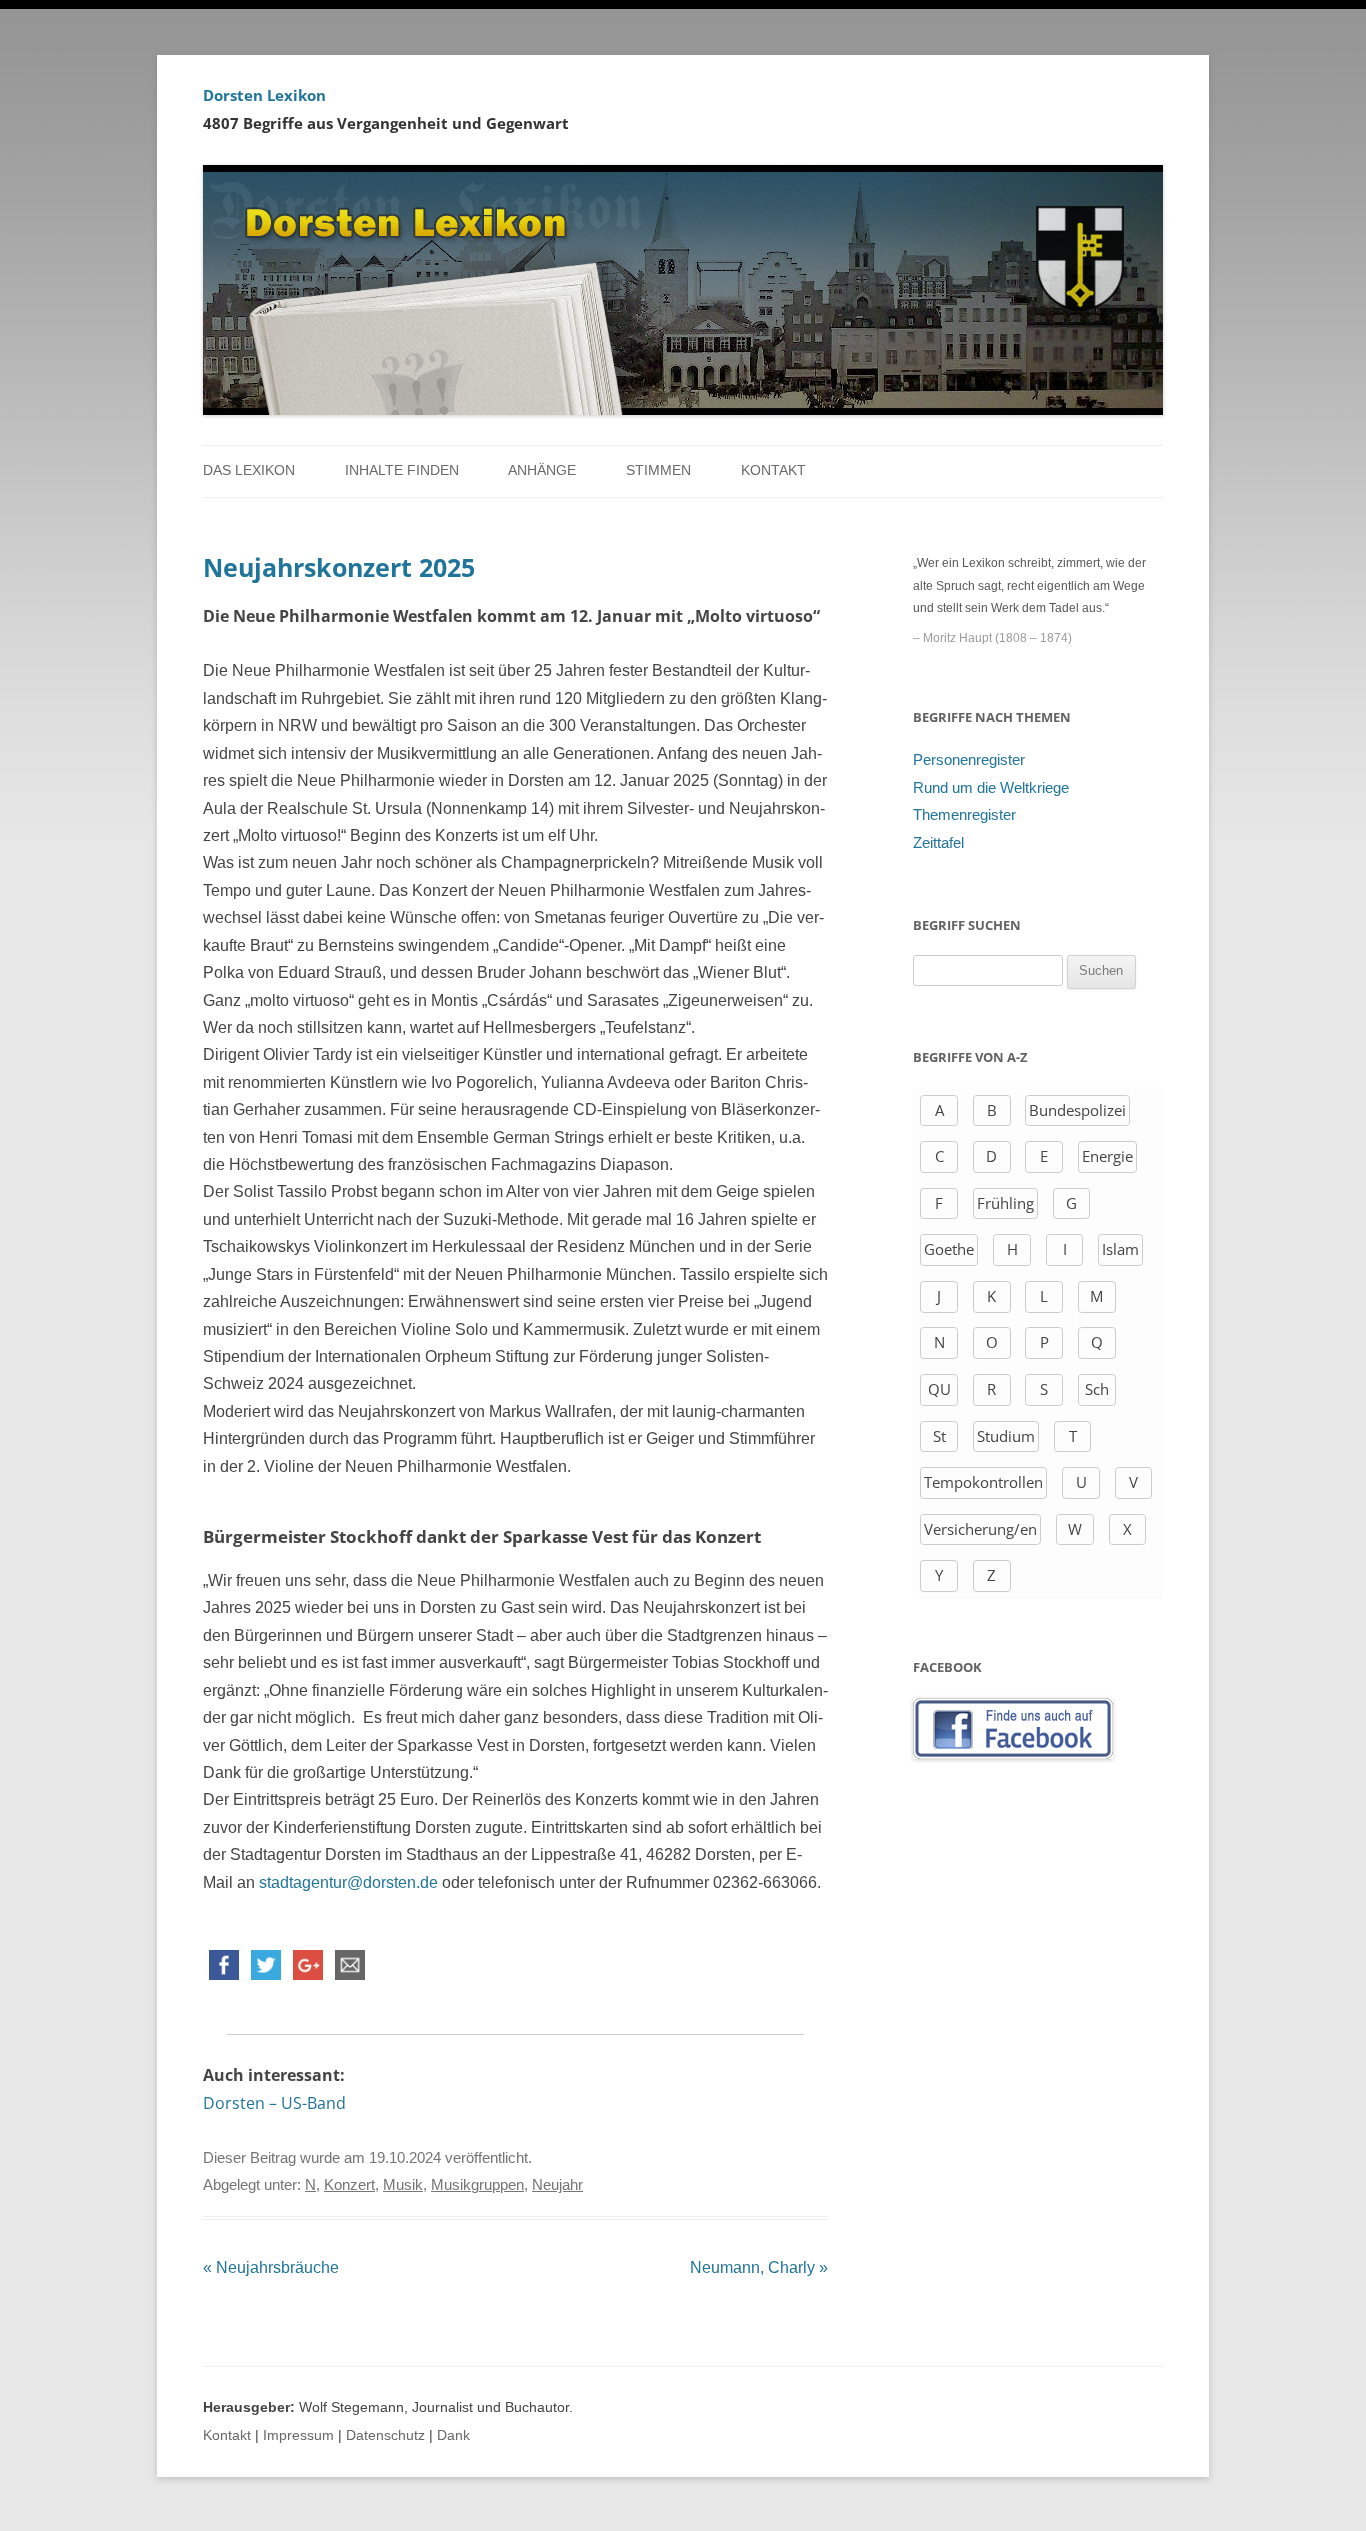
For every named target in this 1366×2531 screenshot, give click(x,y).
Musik (403, 2185)
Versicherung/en (980, 1529)
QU (939, 1389)
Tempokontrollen (983, 1482)
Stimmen (658, 470)
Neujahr (557, 2185)
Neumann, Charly (759, 2267)
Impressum (298, 2435)
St (939, 1436)
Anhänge (542, 470)
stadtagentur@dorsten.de (348, 1882)
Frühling (1005, 1203)
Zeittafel (938, 843)
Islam (1120, 1249)
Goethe (949, 1249)
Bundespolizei (1077, 1110)
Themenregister (964, 815)
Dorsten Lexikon (264, 95)
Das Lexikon (249, 470)
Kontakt (773, 470)
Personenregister (969, 760)
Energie (1107, 1156)
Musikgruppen (477, 2185)
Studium (1006, 1436)
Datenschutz (385, 2435)
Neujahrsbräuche (271, 2267)
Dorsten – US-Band (274, 2103)
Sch (1097, 1389)
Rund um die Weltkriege (991, 788)
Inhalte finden (402, 470)
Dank (453, 2435)
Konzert (349, 2185)
